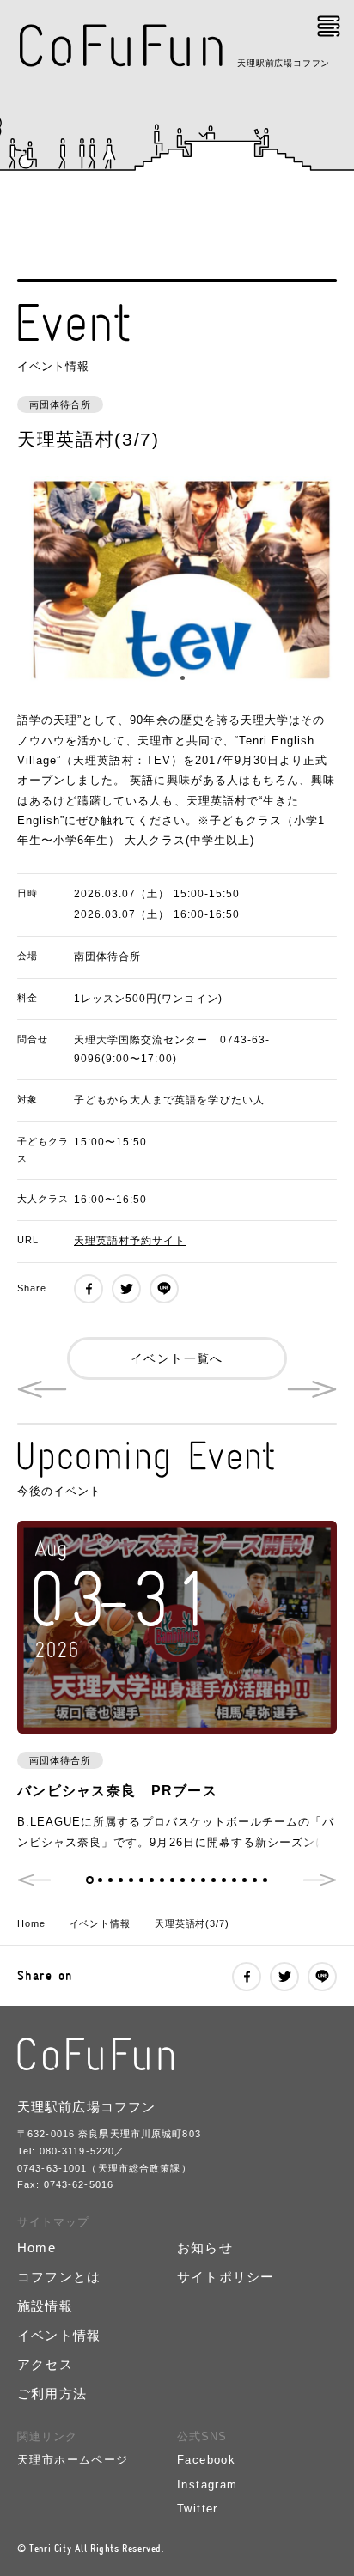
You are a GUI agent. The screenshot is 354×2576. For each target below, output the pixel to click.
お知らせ (205, 2248)
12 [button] (203, 1880)
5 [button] (131, 1880)
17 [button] (255, 1880)
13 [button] (214, 1880)
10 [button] (183, 1880)
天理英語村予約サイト (130, 1241)
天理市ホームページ (73, 2460)
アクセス (45, 2364)
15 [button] (234, 1880)
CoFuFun (123, 46)
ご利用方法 (52, 2394)
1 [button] (172, 678)
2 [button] (183, 678)
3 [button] (110, 1880)
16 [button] (244, 1880)
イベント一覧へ (177, 1358)
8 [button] (162, 1880)
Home (31, 1923)
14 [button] (224, 1880)
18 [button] (265, 1880)
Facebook (206, 2460)
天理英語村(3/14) (42, 1389)
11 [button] (193, 1880)
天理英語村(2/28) (312, 1389)
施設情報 (45, 2306)
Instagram (208, 2485)
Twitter (198, 2509)
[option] (177, 582)
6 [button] (141, 1880)
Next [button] (320, 1880)
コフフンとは (59, 2277)
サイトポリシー (226, 2277)
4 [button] (121, 1880)
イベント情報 (100, 1923)
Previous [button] (34, 1880)
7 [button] (152, 1880)
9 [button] (172, 1880)
